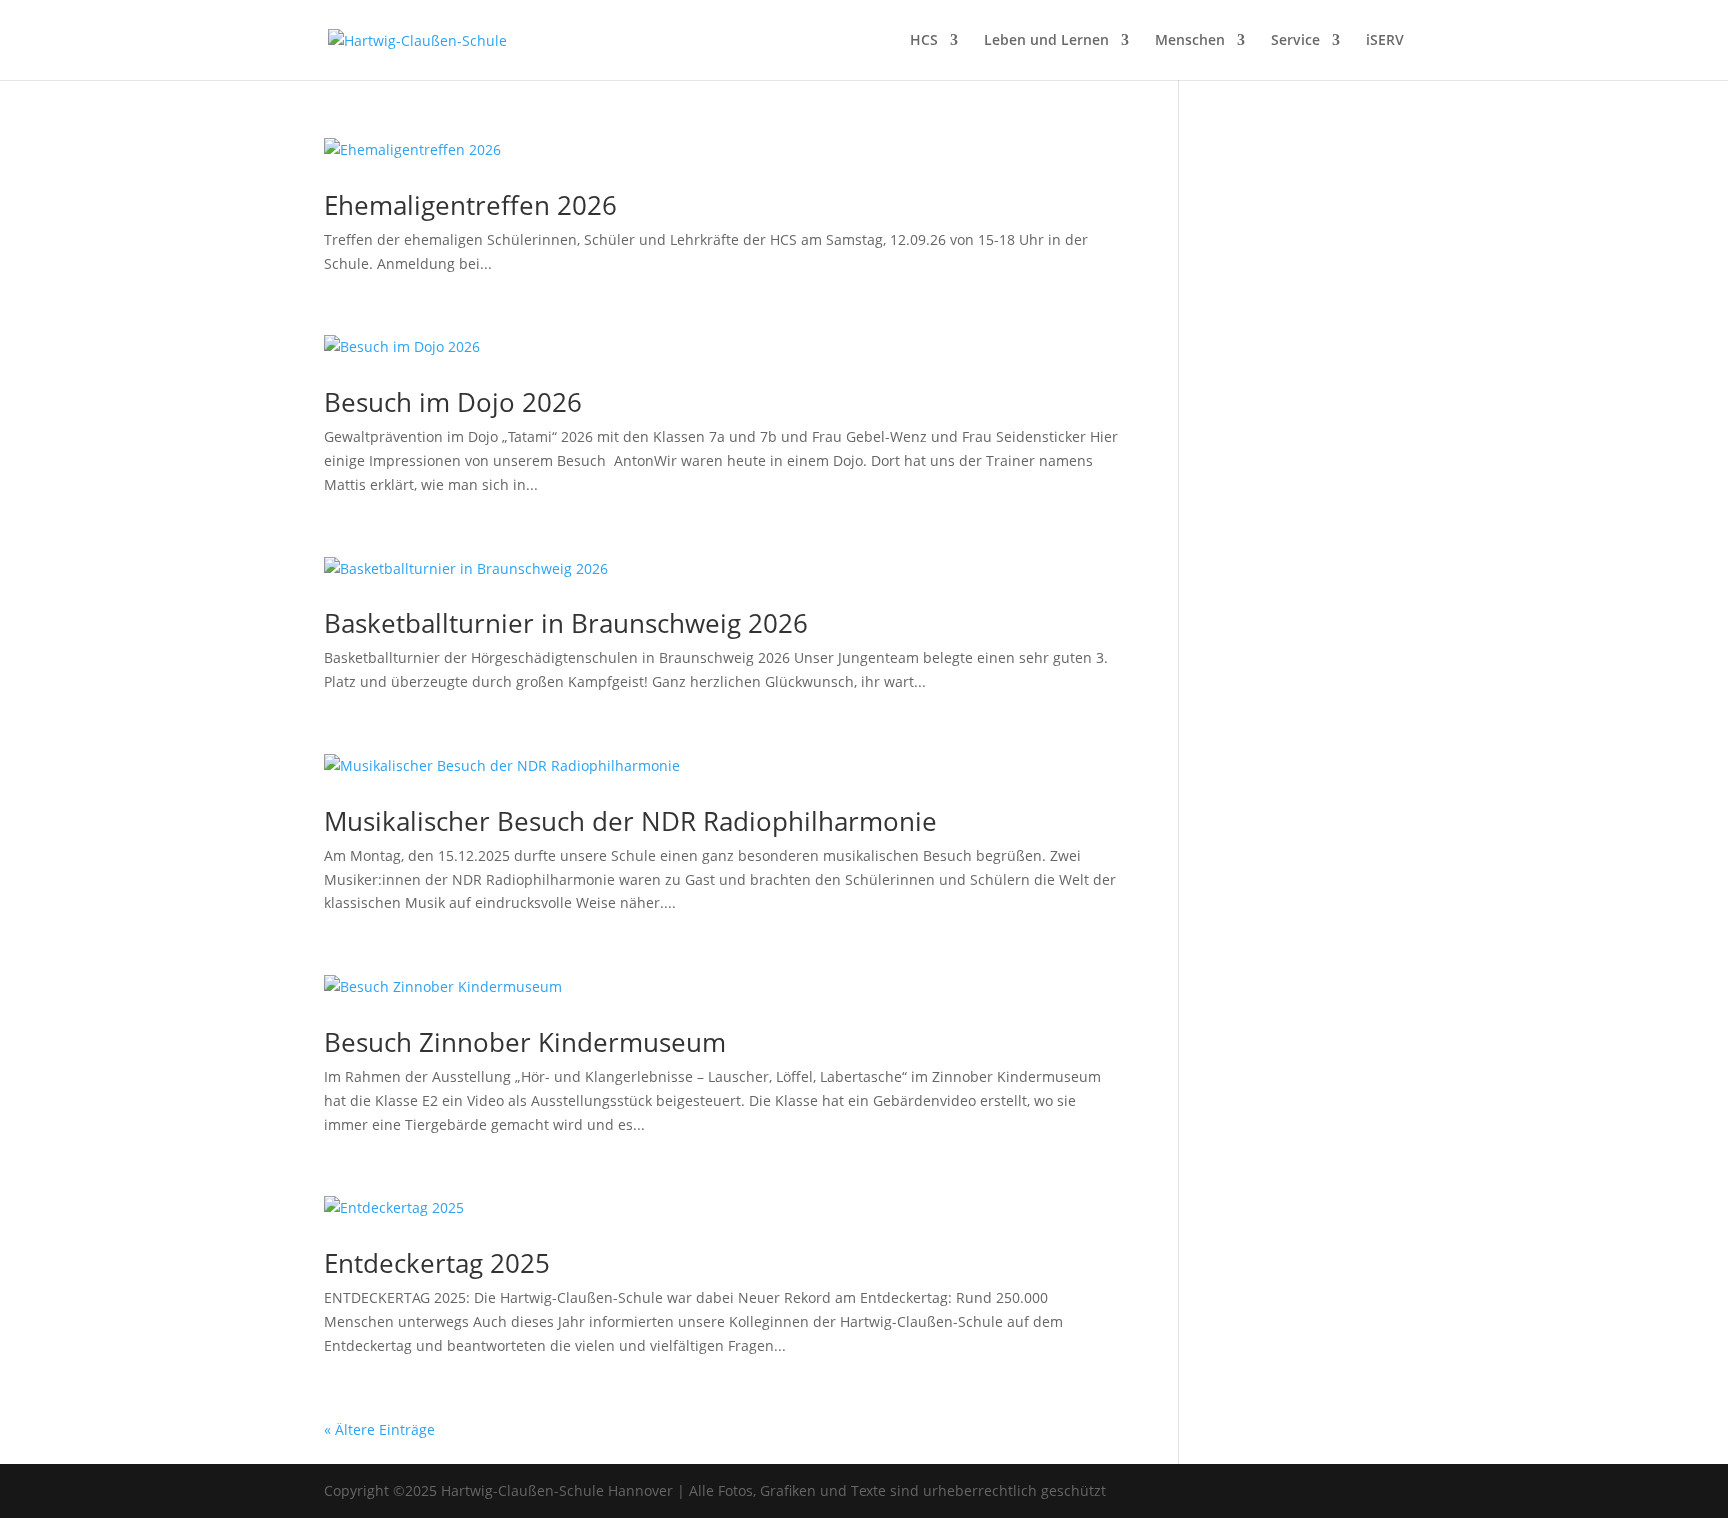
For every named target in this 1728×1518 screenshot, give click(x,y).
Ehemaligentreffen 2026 (470, 205)
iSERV (1385, 41)
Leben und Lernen (1046, 41)
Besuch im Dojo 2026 (453, 402)
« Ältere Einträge (379, 1429)
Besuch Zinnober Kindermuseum (525, 1042)
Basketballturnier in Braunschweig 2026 (566, 623)
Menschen (1190, 41)
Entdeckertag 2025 (437, 1263)
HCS (924, 41)
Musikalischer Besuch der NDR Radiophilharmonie (630, 821)
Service (1295, 41)
